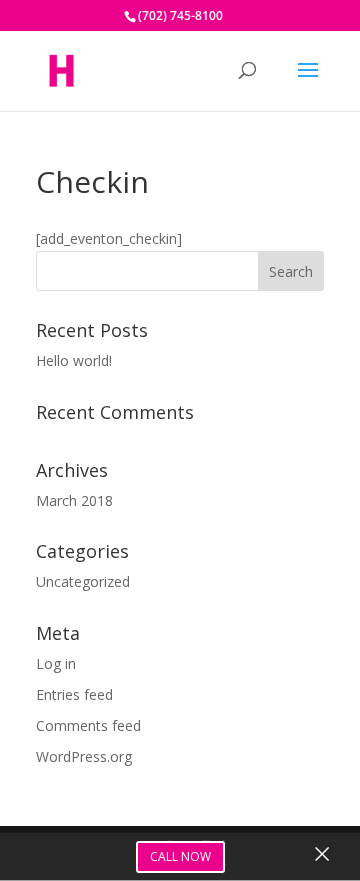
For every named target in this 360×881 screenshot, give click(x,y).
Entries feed (74, 694)
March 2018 (74, 500)
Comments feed (88, 725)
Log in (56, 663)
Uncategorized (83, 581)
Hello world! (74, 360)
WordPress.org (84, 756)
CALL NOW (180, 856)
